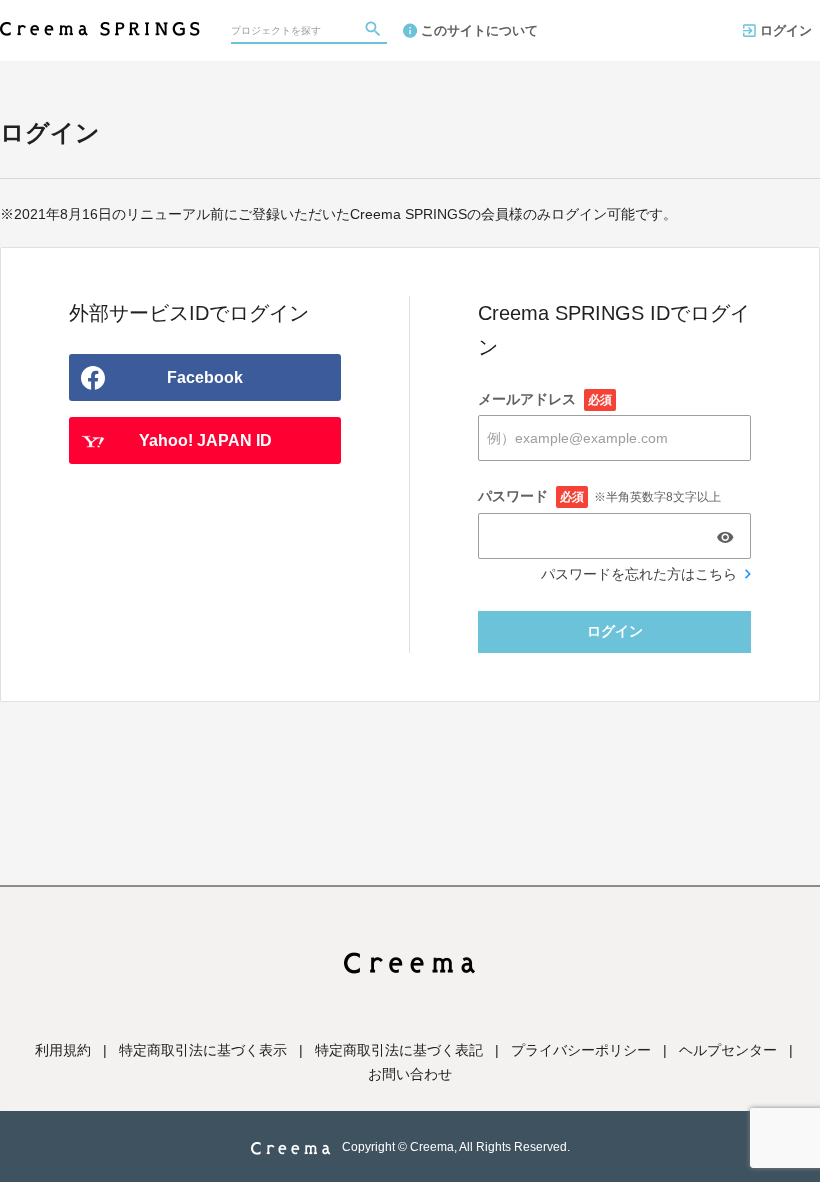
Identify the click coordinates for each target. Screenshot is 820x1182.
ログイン (786, 30)
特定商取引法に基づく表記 (399, 1050)
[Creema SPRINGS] (100, 20)
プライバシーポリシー (581, 1050)
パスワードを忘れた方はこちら (639, 574)
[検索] (375, 31)
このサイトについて (479, 30)
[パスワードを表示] (725, 537)
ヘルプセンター (728, 1050)
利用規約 (63, 1050)
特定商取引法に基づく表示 (203, 1050)
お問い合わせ (410, 1074)
